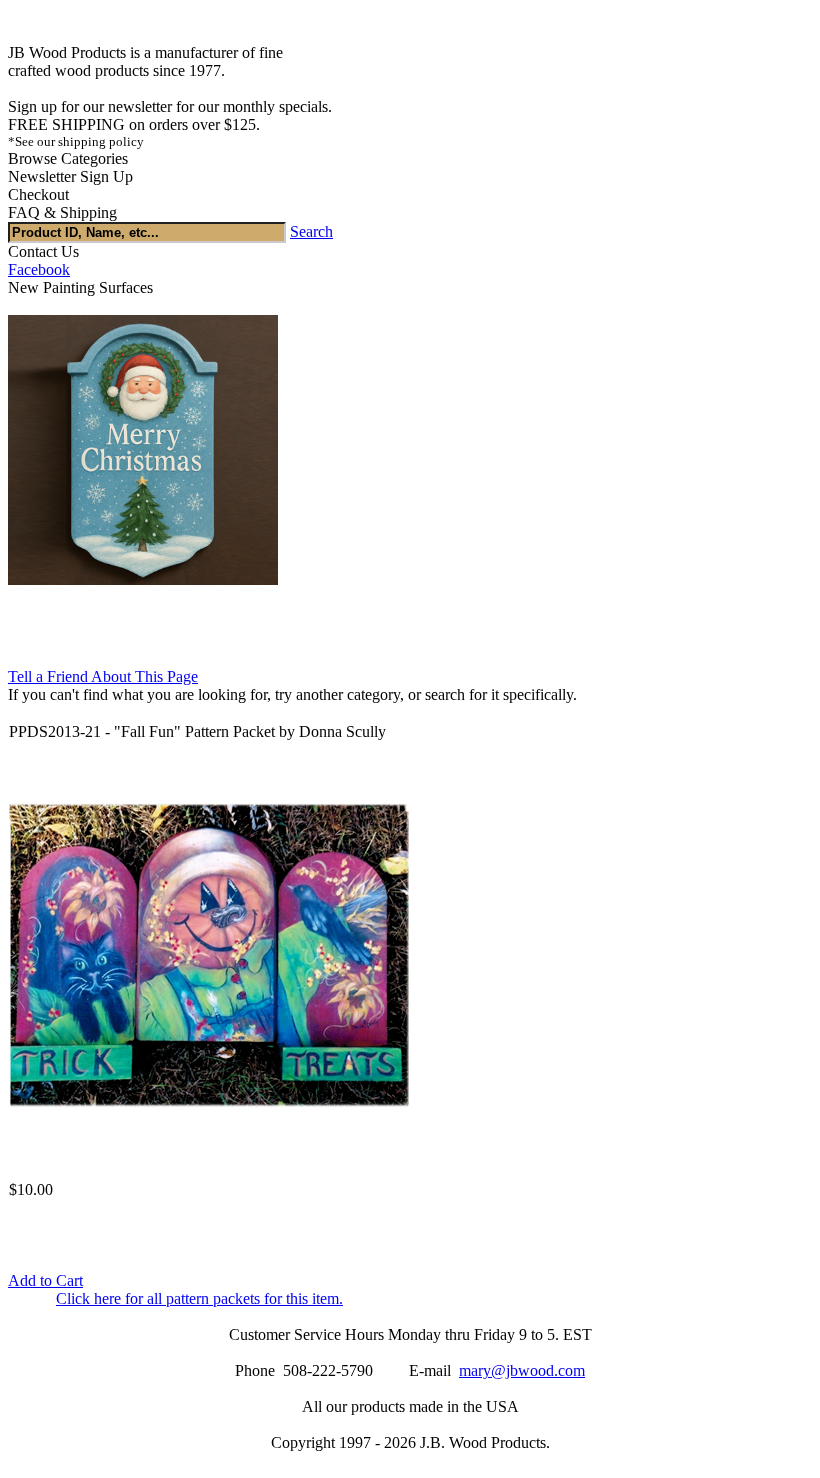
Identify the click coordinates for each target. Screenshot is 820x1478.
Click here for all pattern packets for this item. (199, 1298)
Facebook (39, 269)
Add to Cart (45, 1280)
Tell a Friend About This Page (103, 676)
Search (311, 231)
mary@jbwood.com (522, 1370)
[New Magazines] (143, 579)
